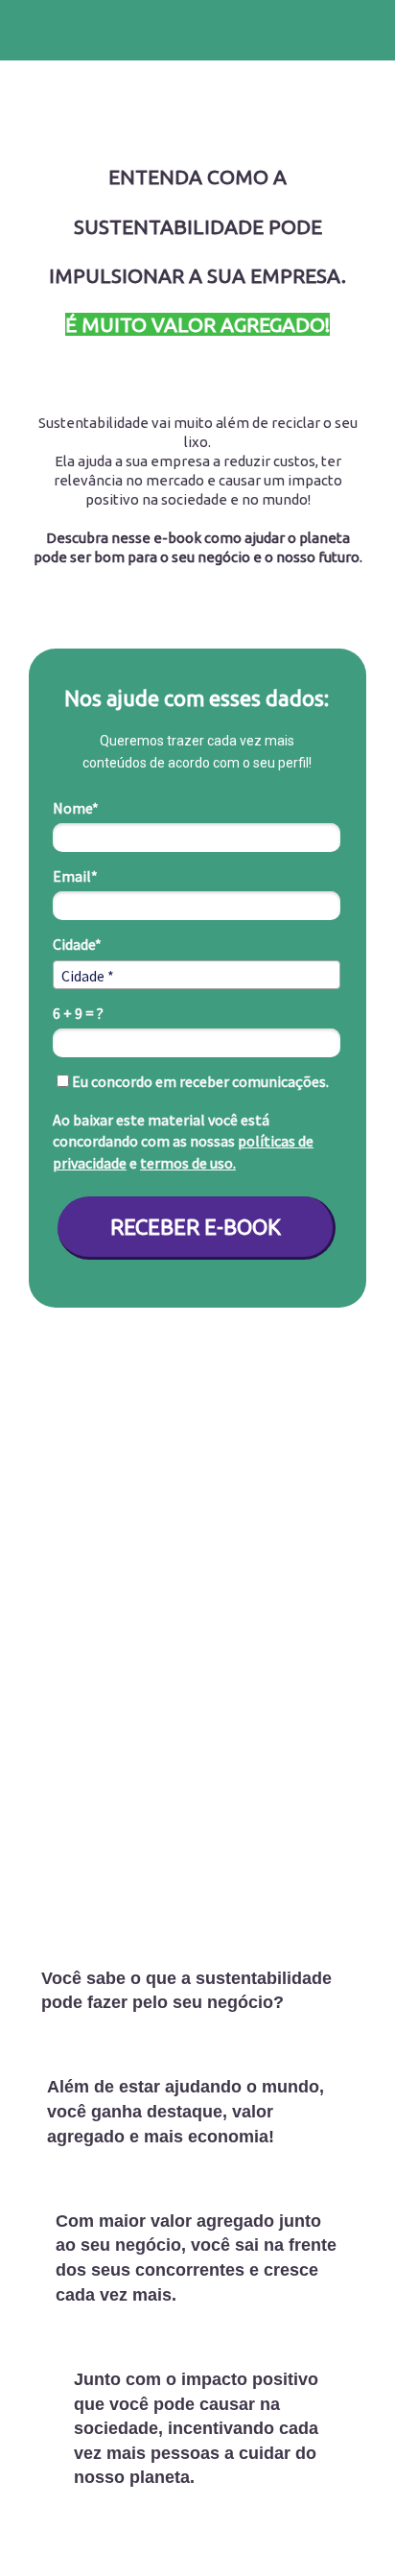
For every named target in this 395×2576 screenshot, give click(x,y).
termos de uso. (188, 1163)
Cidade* (77, 944)
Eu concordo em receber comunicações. (199, 1081)
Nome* (76, 808)
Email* (75, 876)
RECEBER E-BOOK (196, 1227)
